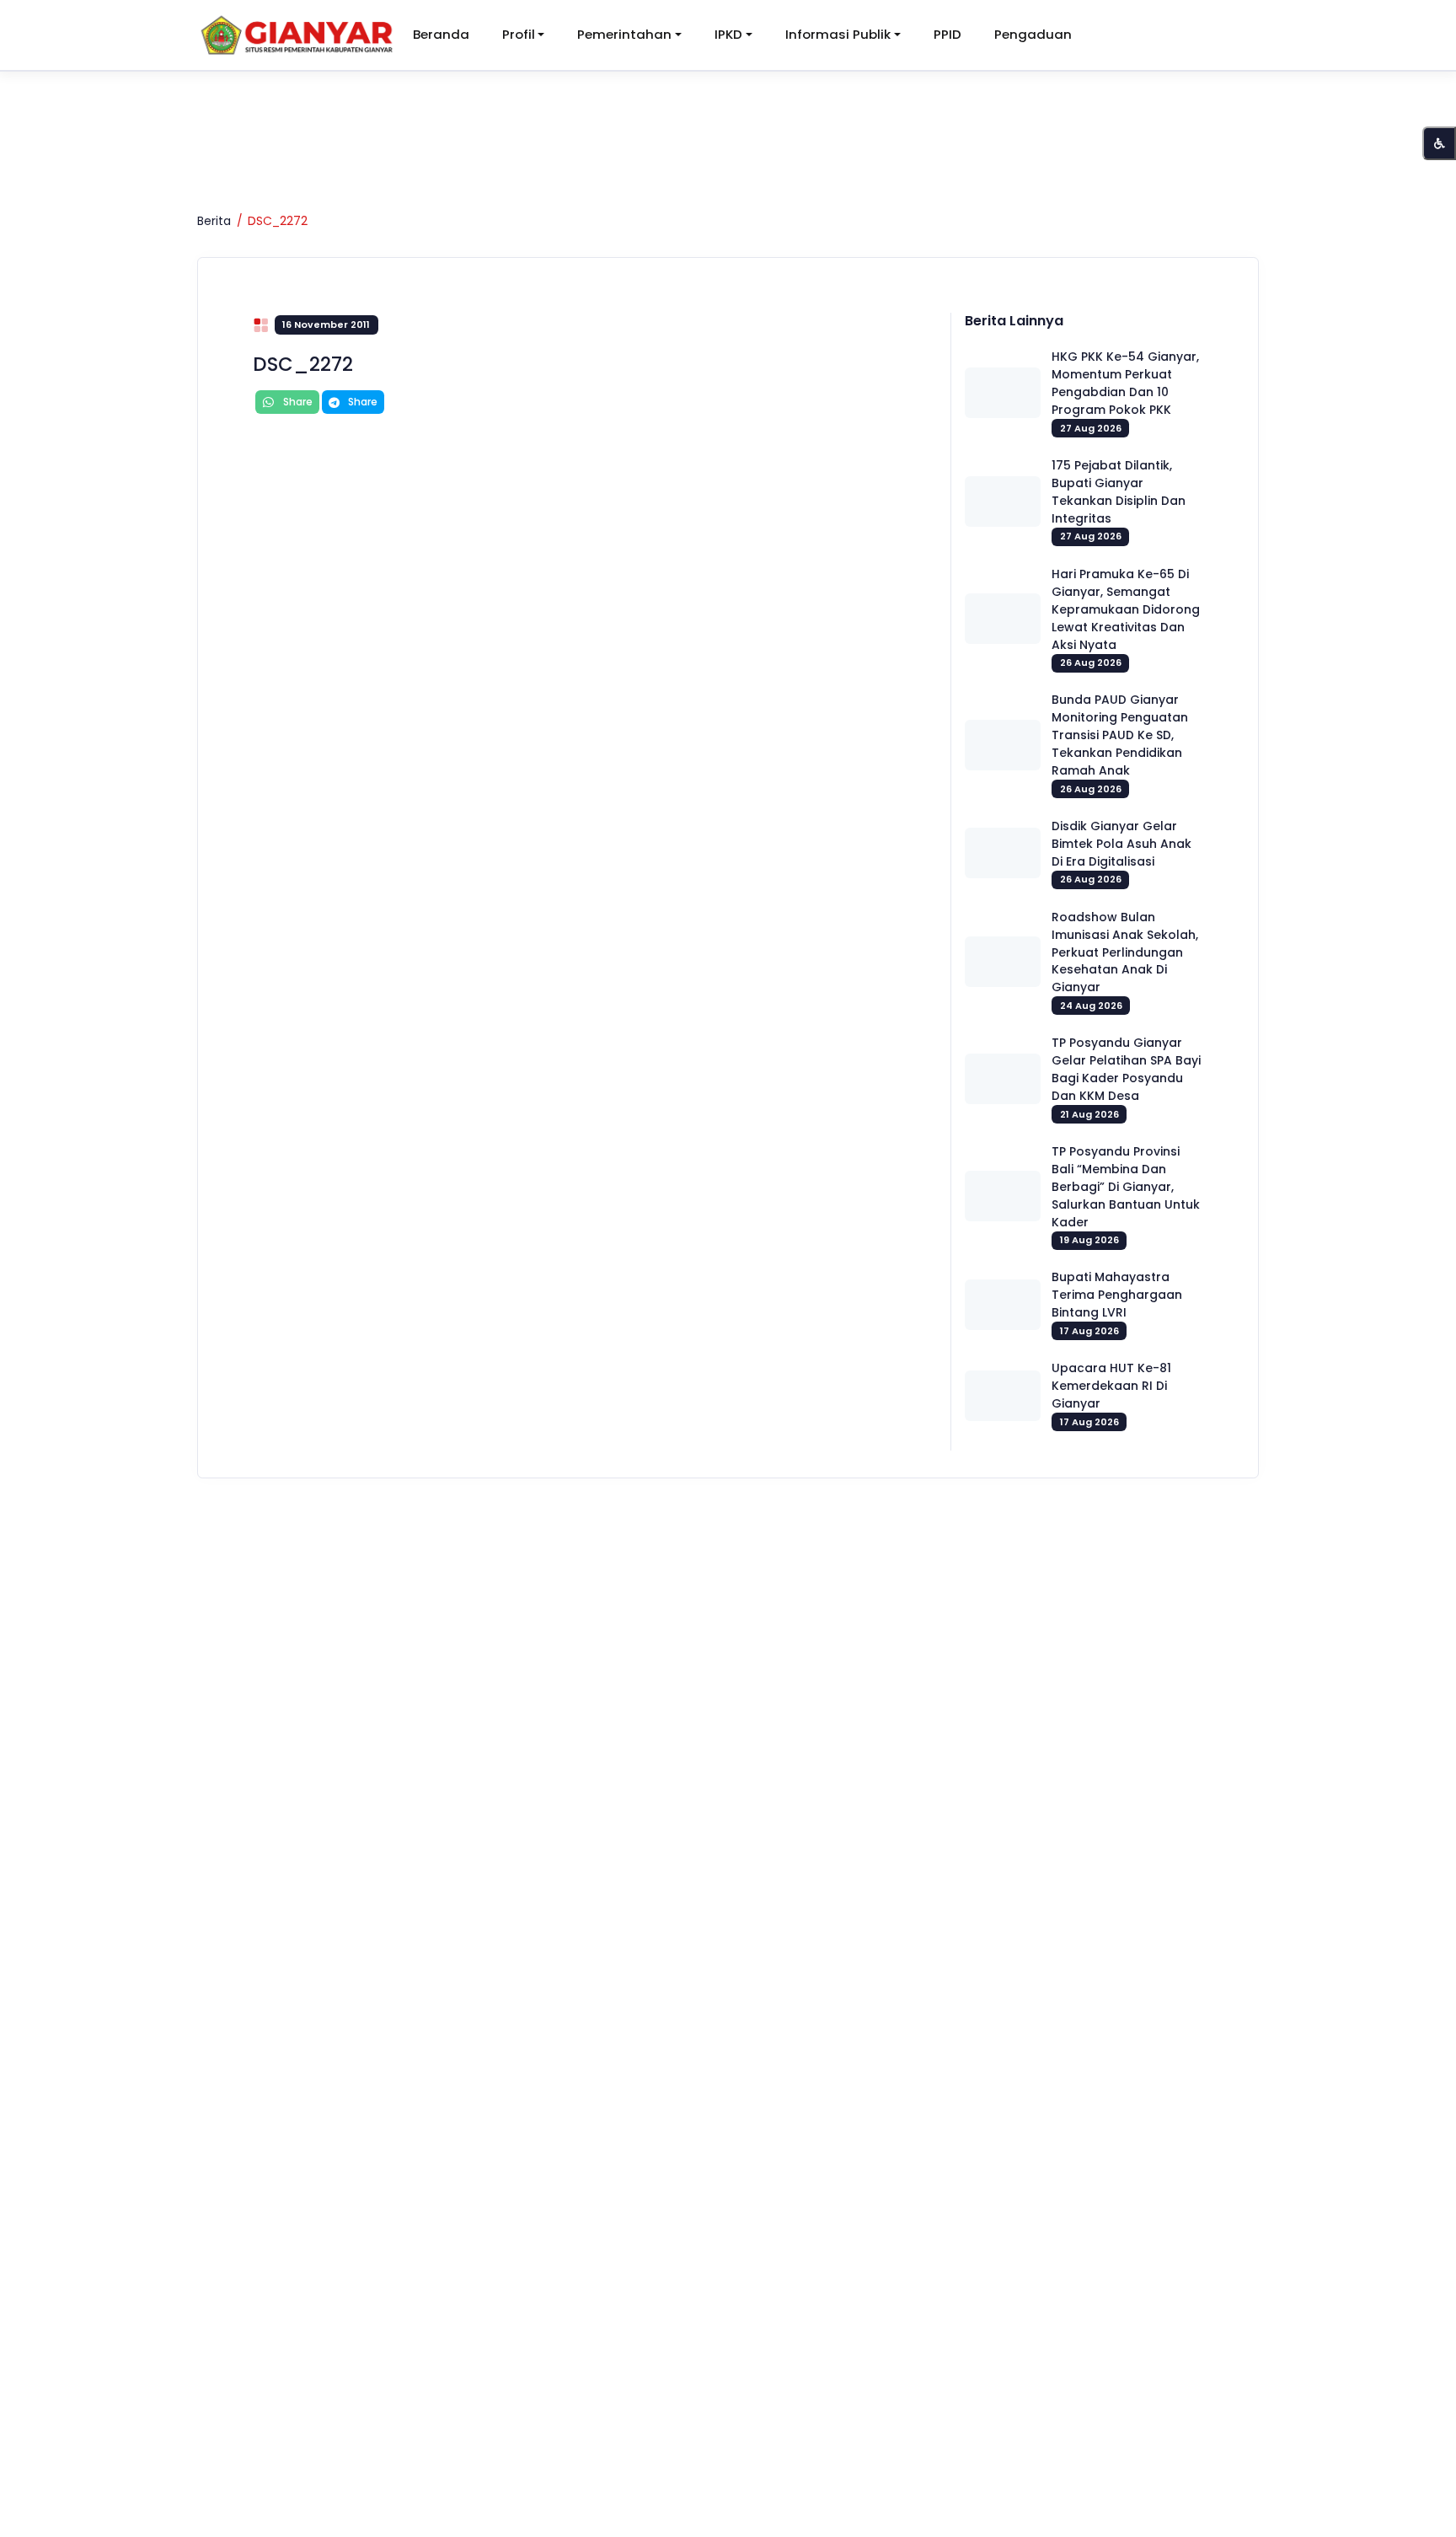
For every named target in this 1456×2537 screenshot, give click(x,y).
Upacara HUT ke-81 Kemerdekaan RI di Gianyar (1111, 1386)
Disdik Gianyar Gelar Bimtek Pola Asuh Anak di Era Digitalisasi (1121, 844)
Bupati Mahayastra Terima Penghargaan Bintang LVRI (1117, 1295)
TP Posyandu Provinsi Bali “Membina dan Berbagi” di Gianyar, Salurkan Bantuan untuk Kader (1126, 1187)
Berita (214, 221)
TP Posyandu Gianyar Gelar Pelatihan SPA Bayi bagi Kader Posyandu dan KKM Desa (1126, 1069)
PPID (947, 34)
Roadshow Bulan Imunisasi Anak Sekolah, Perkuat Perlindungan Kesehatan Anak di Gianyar (1125, 952)
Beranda (441, 34)
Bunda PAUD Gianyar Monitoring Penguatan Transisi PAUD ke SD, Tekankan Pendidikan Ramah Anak (1120, 735)
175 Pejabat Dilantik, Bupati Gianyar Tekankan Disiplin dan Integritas (1119, 492)
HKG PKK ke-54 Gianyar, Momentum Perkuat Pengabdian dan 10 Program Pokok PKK (1125, 383)
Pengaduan (1033, 34)
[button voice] (1439, 143)
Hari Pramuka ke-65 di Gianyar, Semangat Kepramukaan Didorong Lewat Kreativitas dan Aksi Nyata (1126, 609)
